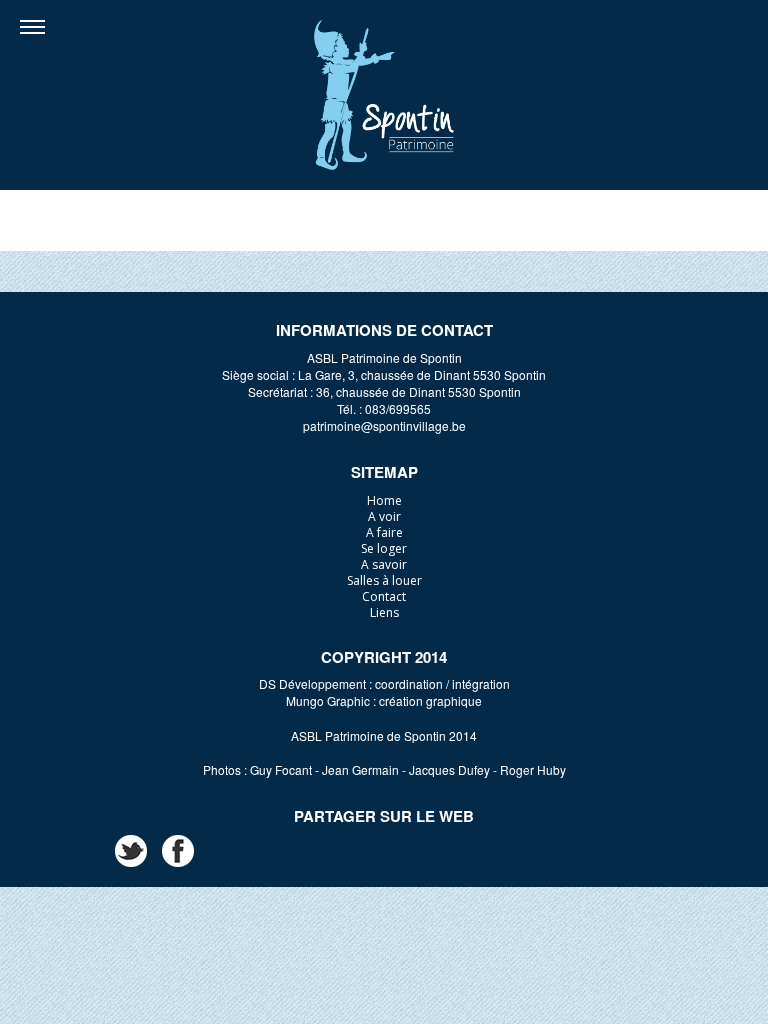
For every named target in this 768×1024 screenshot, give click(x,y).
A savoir (384, 564)
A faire (384, 532)
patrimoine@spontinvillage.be (384, 425)
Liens (384, 612)
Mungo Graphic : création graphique (384, 700)
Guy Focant (281, 769)
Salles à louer (384, 580)
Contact (384, 596)
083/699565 (398, 408)
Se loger (384, 548)
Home (384, 500)
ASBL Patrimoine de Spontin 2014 (384, 735)
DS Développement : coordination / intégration (384, 683)
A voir (384, 516)
